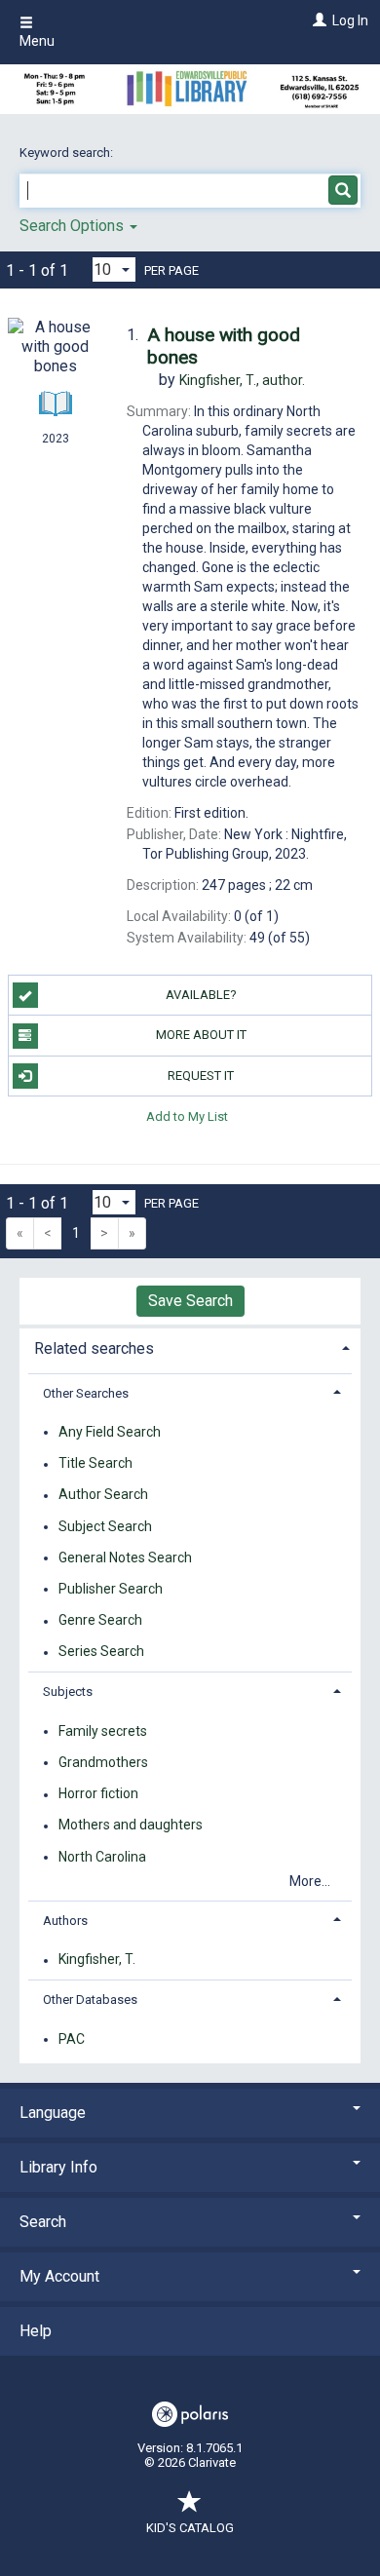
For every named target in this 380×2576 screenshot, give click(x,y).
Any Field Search (110, 1432)
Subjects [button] (68, 1692)
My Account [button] (59, 2276)
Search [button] (43, 2222)
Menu (37, 41)
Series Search (101, 1652)
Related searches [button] (94, 1348)
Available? (201, 995)
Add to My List (187, 1116)
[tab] (190, 1346)
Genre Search (100, 1621)
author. (242, 380)
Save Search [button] (190, 1301)
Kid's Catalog (190, 2528)
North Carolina (102, 1857)
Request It (201, 1076)
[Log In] (317, 20)
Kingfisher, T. (97, 1960)
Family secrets (103, 1731)
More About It (201, 1035)
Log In (350, 20)
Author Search (103, 1495)
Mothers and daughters (131, 1826)
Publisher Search (111, 1589)
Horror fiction (98, 1794)
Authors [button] (65, 1921)
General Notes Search (125, 1557)
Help (36, 2331)
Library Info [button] (58, 2167)
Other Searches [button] (86, 1393)
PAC (72, 2039)
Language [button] (53, 2113)
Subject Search (105, 1526)
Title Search (95, 1464)
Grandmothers (103, 1762)
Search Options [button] (74, 226)
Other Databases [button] (90, 1999)
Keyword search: (68, 153)
